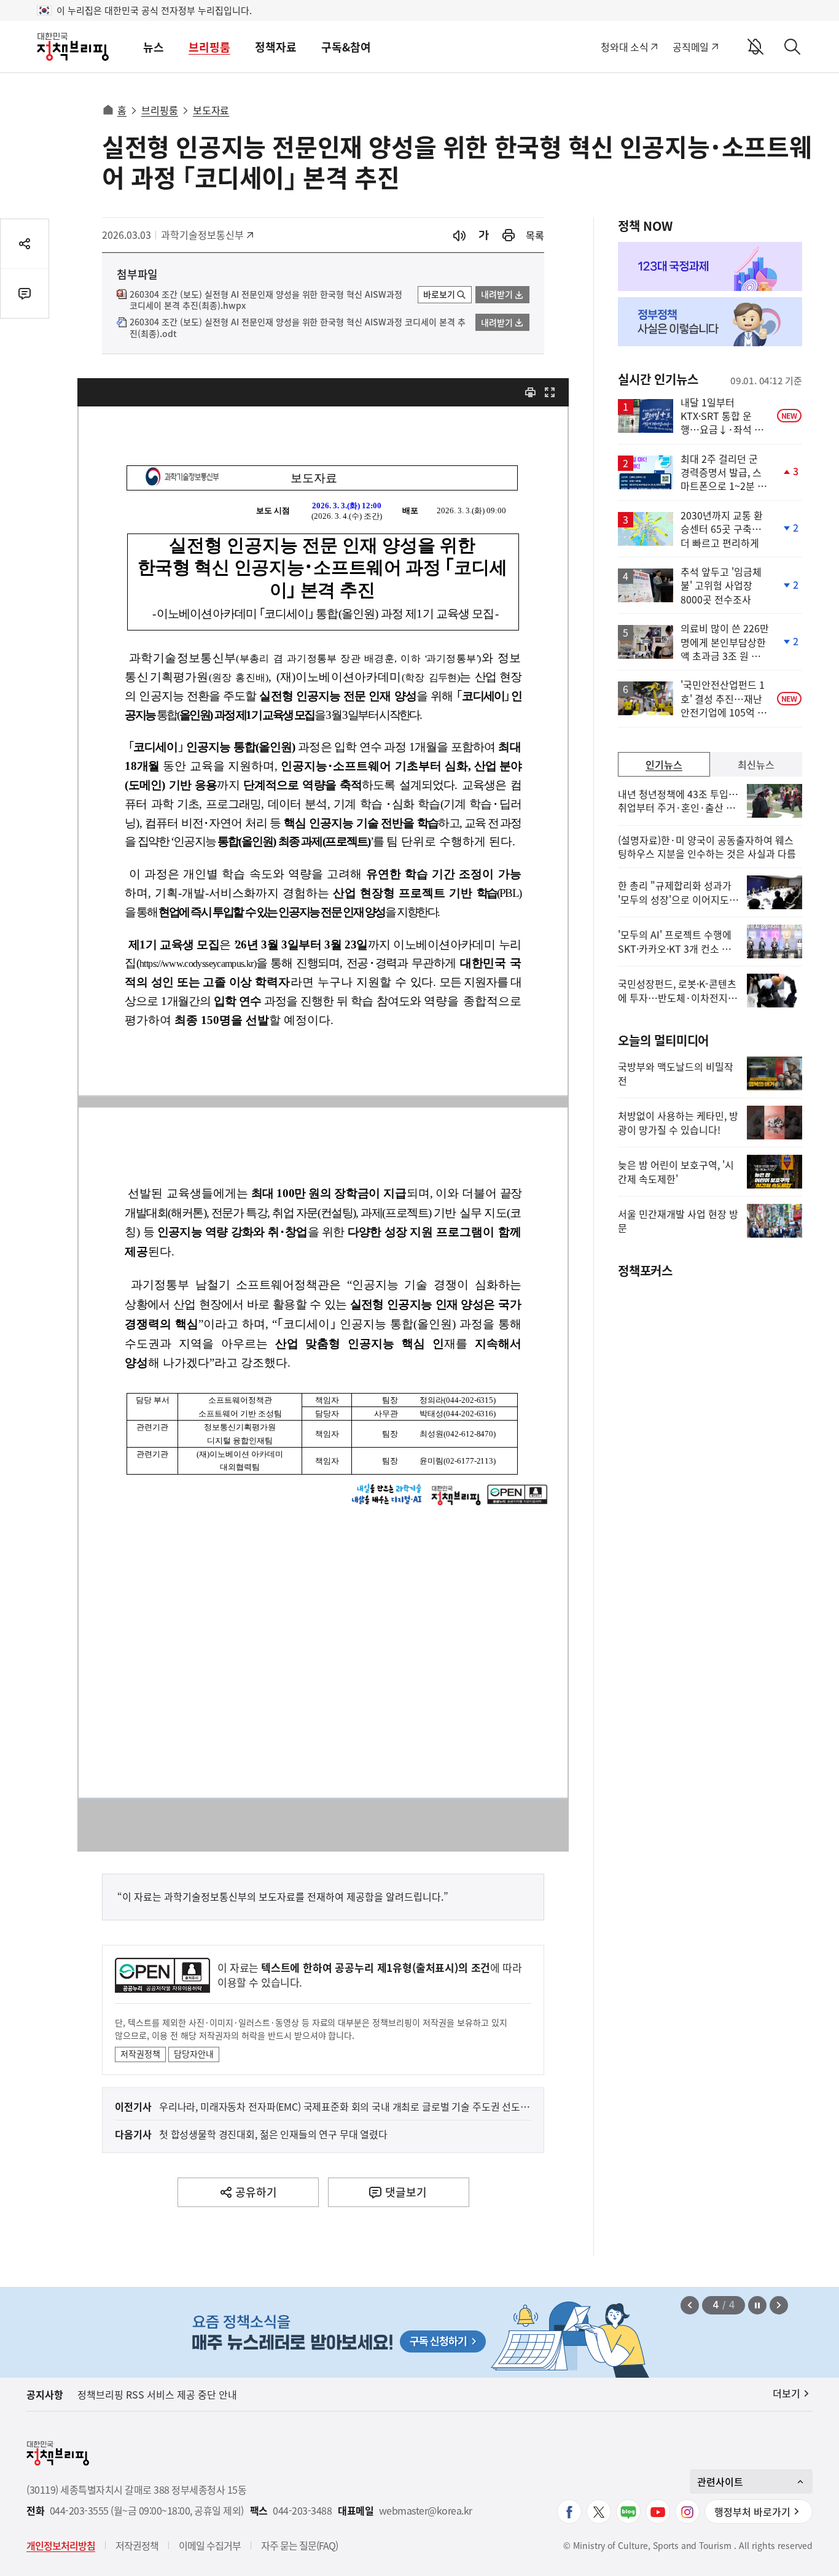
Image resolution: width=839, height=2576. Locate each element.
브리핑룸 (209, 47)
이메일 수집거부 (210, 2545)
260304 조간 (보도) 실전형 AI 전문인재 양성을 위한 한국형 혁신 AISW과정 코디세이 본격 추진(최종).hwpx (266, 300)
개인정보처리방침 (61, 2545)
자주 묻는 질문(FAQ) (299, 2545)
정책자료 (276, 47)
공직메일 (691, 47)
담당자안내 (194, 2054)
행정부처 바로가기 (752, 2512)
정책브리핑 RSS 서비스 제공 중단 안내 (157, 2394)
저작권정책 (140, 2054)
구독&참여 (346, 47)
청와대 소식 (624, 47)
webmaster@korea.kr (426, 2511)
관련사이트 (720, 2481)
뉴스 (154, 47)
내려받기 (497, 294)
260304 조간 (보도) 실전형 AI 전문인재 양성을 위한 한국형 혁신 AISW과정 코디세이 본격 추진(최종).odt (298, 328)
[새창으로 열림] (509, 235)
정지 (757, 2305)
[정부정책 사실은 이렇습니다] (710, 322)
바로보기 (439, 294)
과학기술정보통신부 (202, 235)
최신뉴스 (756, 764)
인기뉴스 (664, 764)
